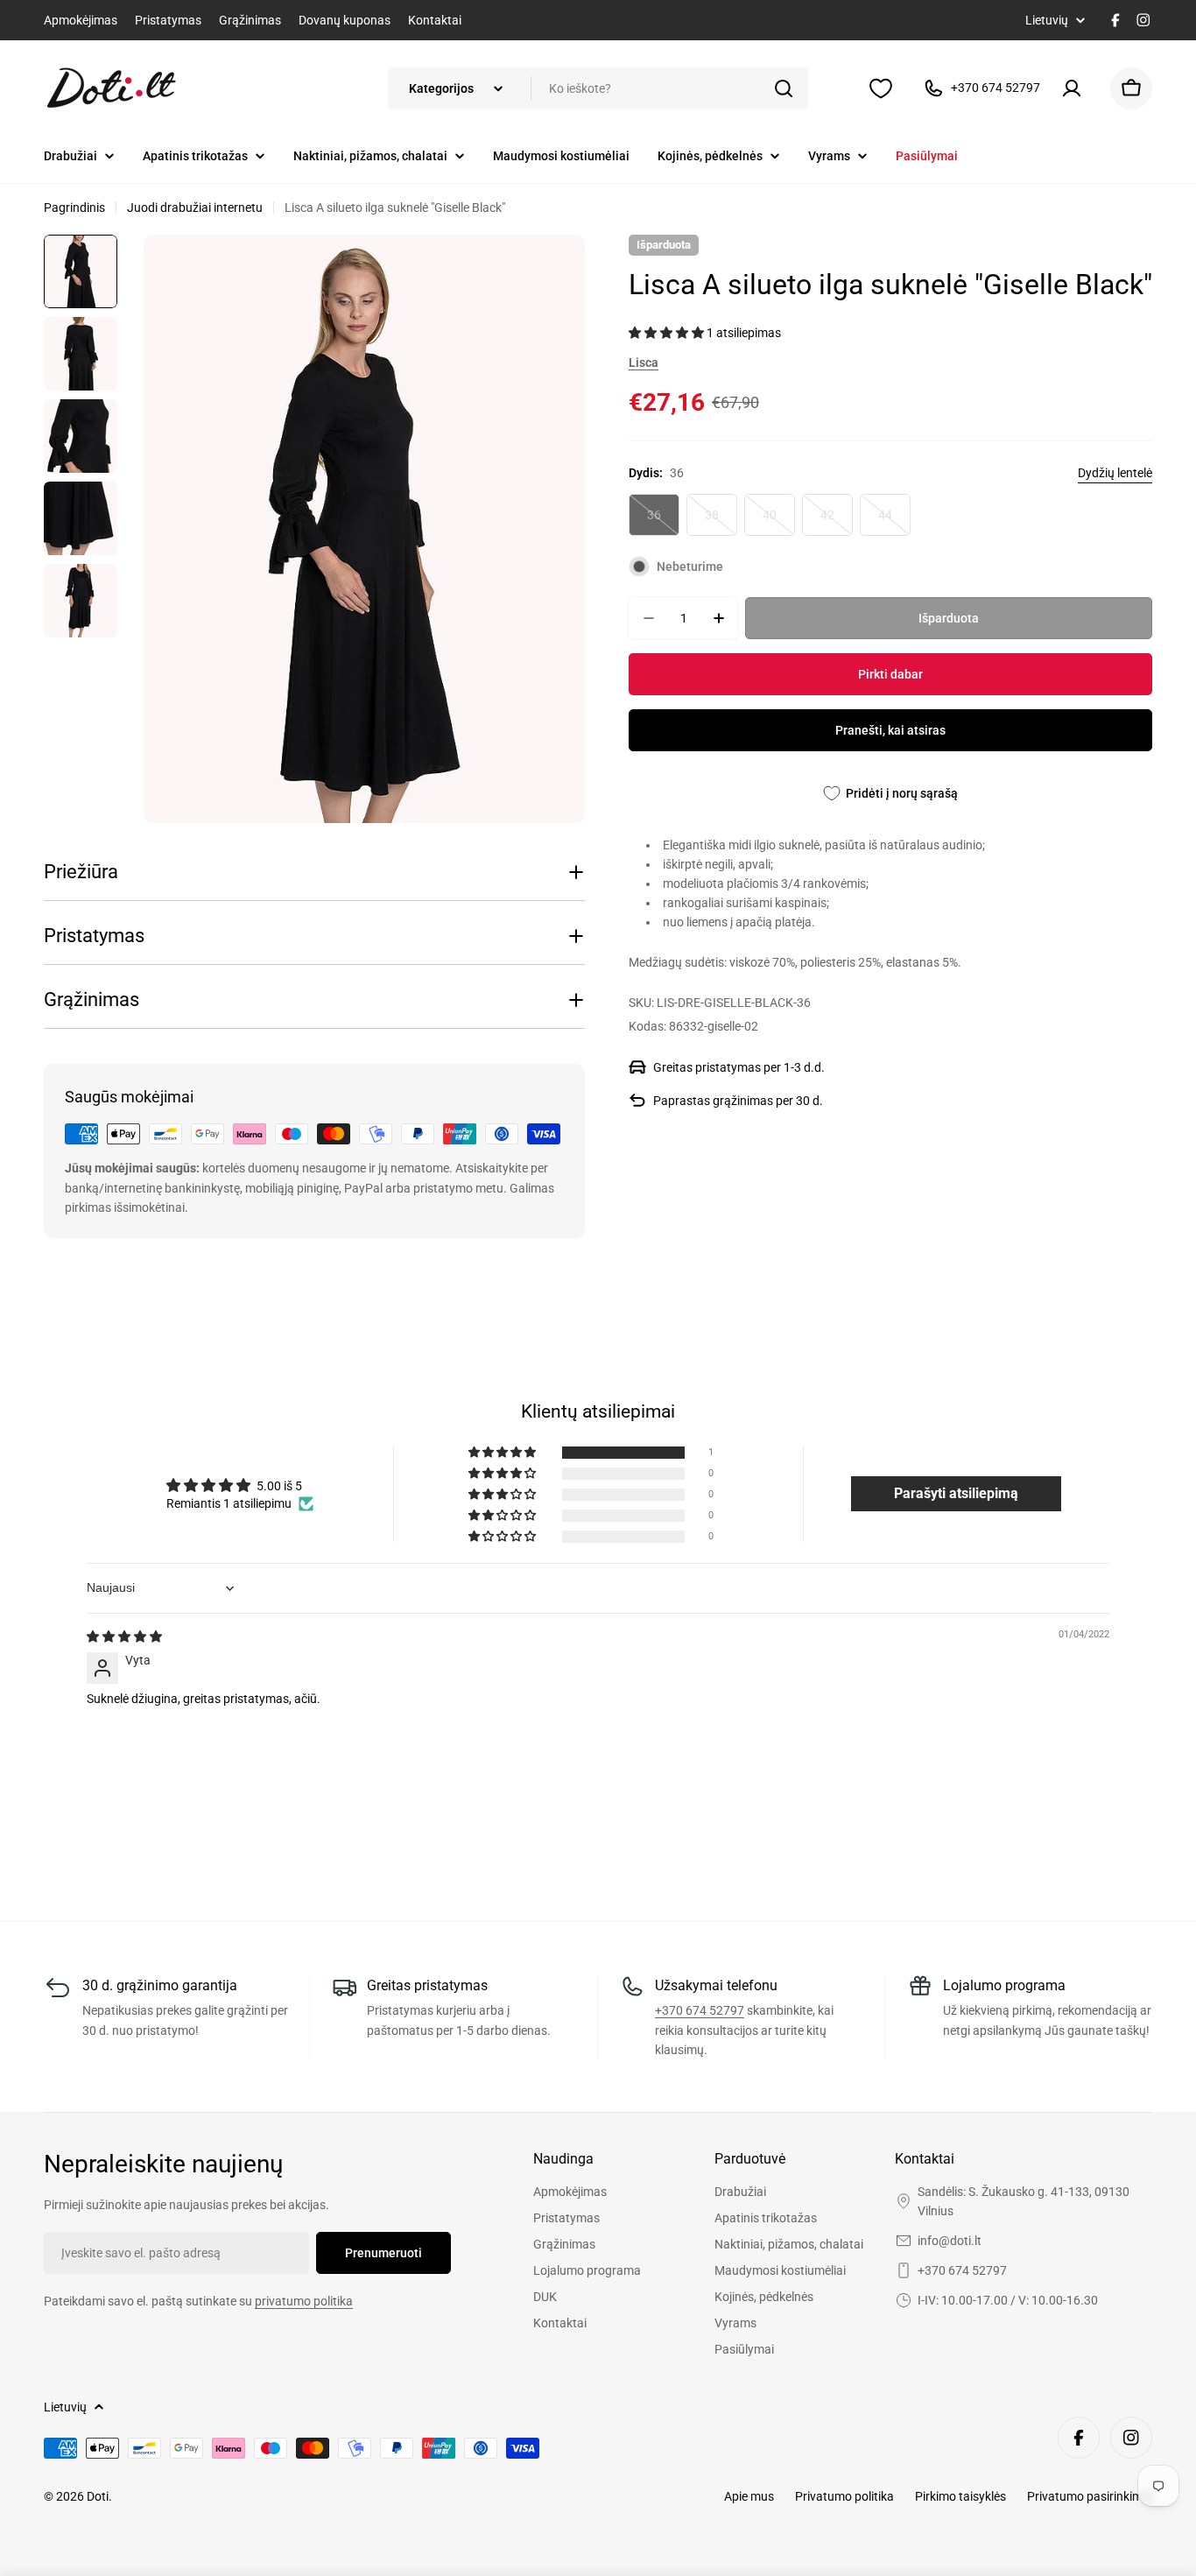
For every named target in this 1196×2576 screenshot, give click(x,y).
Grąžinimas (250, 20)
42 (837, 522)
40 (779, 522)
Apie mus (749, 2496)
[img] (124, 1636)
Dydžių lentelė (1115, 473)
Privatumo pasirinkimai (1090, 2496)
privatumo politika (304, 2301)
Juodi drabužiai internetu (195, 208)
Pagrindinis (74, 208)
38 (721, 522)
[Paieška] (784, 88)
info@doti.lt (950, 2241)
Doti (98, 2496)
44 (894, 522)
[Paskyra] (1075, 88)
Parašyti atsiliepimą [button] (956, 1493)
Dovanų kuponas (345, 20)
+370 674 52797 (700, 2010)
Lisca (644, 362)
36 (663, 522)
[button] (668, 333)
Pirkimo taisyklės (960, 2496)
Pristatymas (168, 20)
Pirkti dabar (890, 674)
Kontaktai (435, 20)
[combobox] (598, 88)
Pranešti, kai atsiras (890, 730)
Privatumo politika (844, 2496)
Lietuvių (1047, 20)
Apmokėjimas (81, 20)
